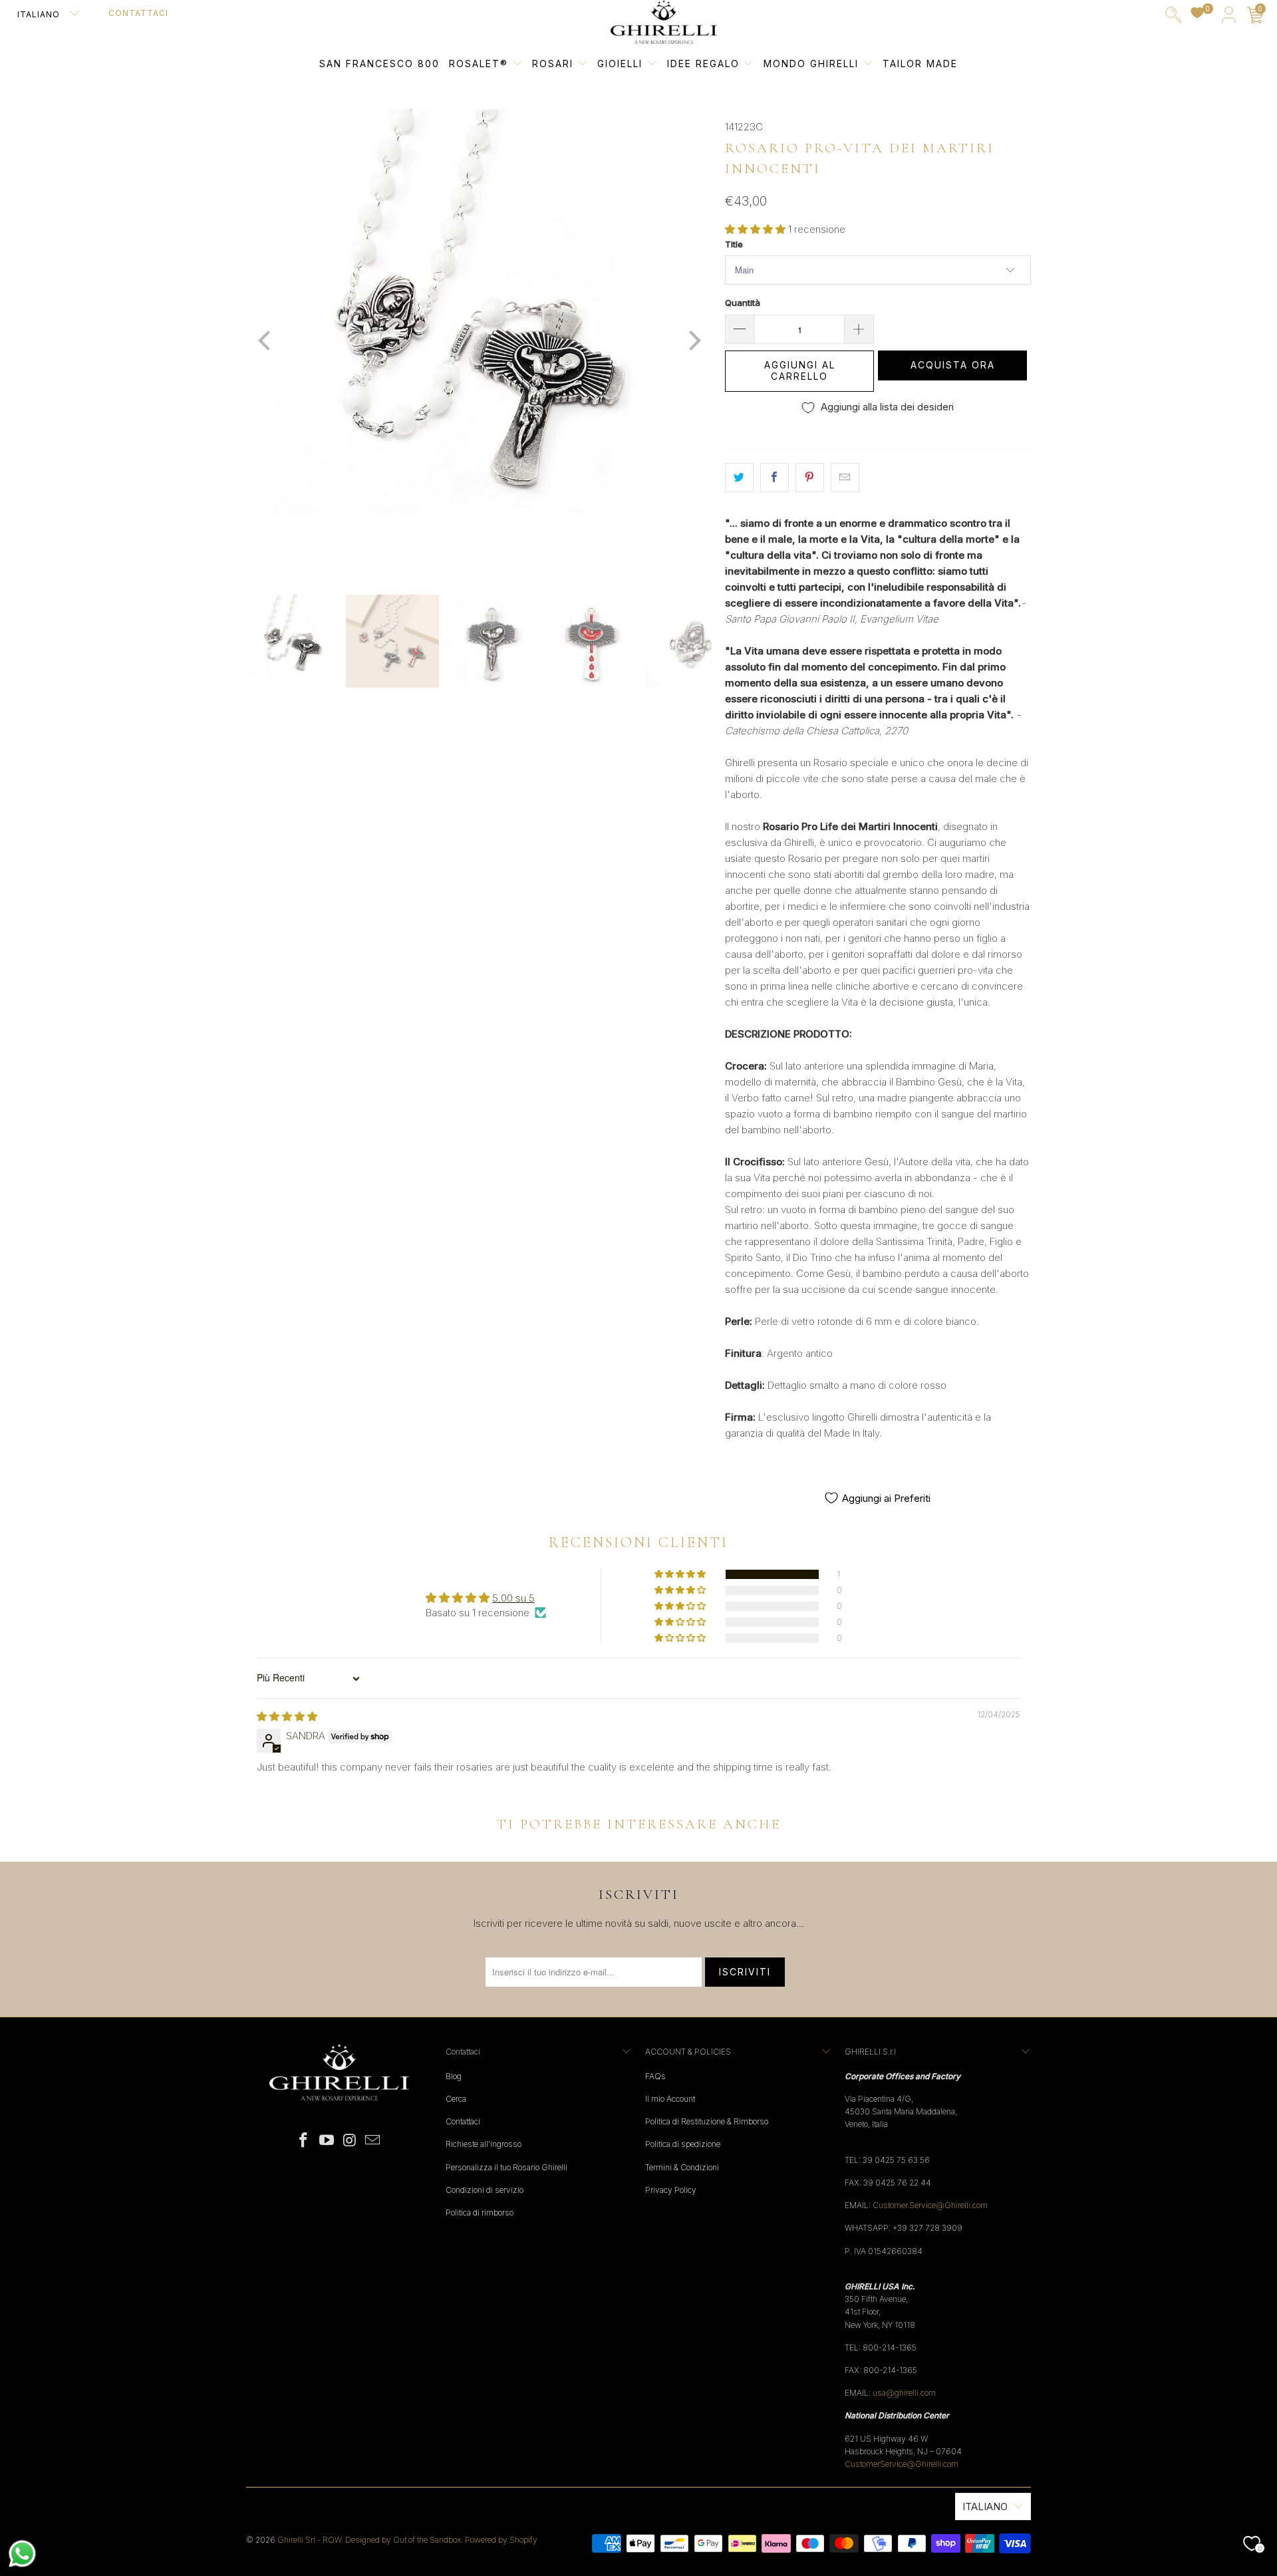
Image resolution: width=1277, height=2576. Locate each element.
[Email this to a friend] (845, 478)
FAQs (655, 2076)
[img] (287, 1716)
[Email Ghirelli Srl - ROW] (373, 2141)
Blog (454, 2076)
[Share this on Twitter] (739, 478)
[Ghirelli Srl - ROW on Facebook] (304, 2141)
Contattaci (138, 13)
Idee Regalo (705, 64)
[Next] (692, 342)
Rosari (555, 64)
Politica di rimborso (480, 2213)
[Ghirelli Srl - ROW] (664, 23)
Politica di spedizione (683, 2144)
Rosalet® (479, 64)
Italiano (40, 14)
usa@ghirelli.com (904, 2393)
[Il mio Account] (1229, 18)
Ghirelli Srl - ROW (309, 2540)
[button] (755, 229)
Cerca (456, 2099)
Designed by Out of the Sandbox (403, 2540)
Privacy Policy (671, 2190)
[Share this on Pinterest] (810, 478)
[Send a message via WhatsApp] (22, 2554)
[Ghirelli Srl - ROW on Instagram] (351, 2141)
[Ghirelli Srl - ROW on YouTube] (327, 2141)
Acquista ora (953, 365)
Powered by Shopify (501, 2540)
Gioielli (620, 64)
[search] (1174, 18)
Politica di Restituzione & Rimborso (707, 2121)
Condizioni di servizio (485, 2190)
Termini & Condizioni (682, 2167)
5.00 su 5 (513, 1598)
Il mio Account (670, 2099)
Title (734, 244)
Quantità (743, 303)
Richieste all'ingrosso (484, 2144)
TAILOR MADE (920, 64)
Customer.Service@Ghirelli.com (930, 2205)
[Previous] (265, 342)
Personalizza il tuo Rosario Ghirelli (506, 2167)
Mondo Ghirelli (813, 64)
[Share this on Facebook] (775, 478)
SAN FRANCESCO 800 (379, 64)
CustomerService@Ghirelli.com (902, 2464)
